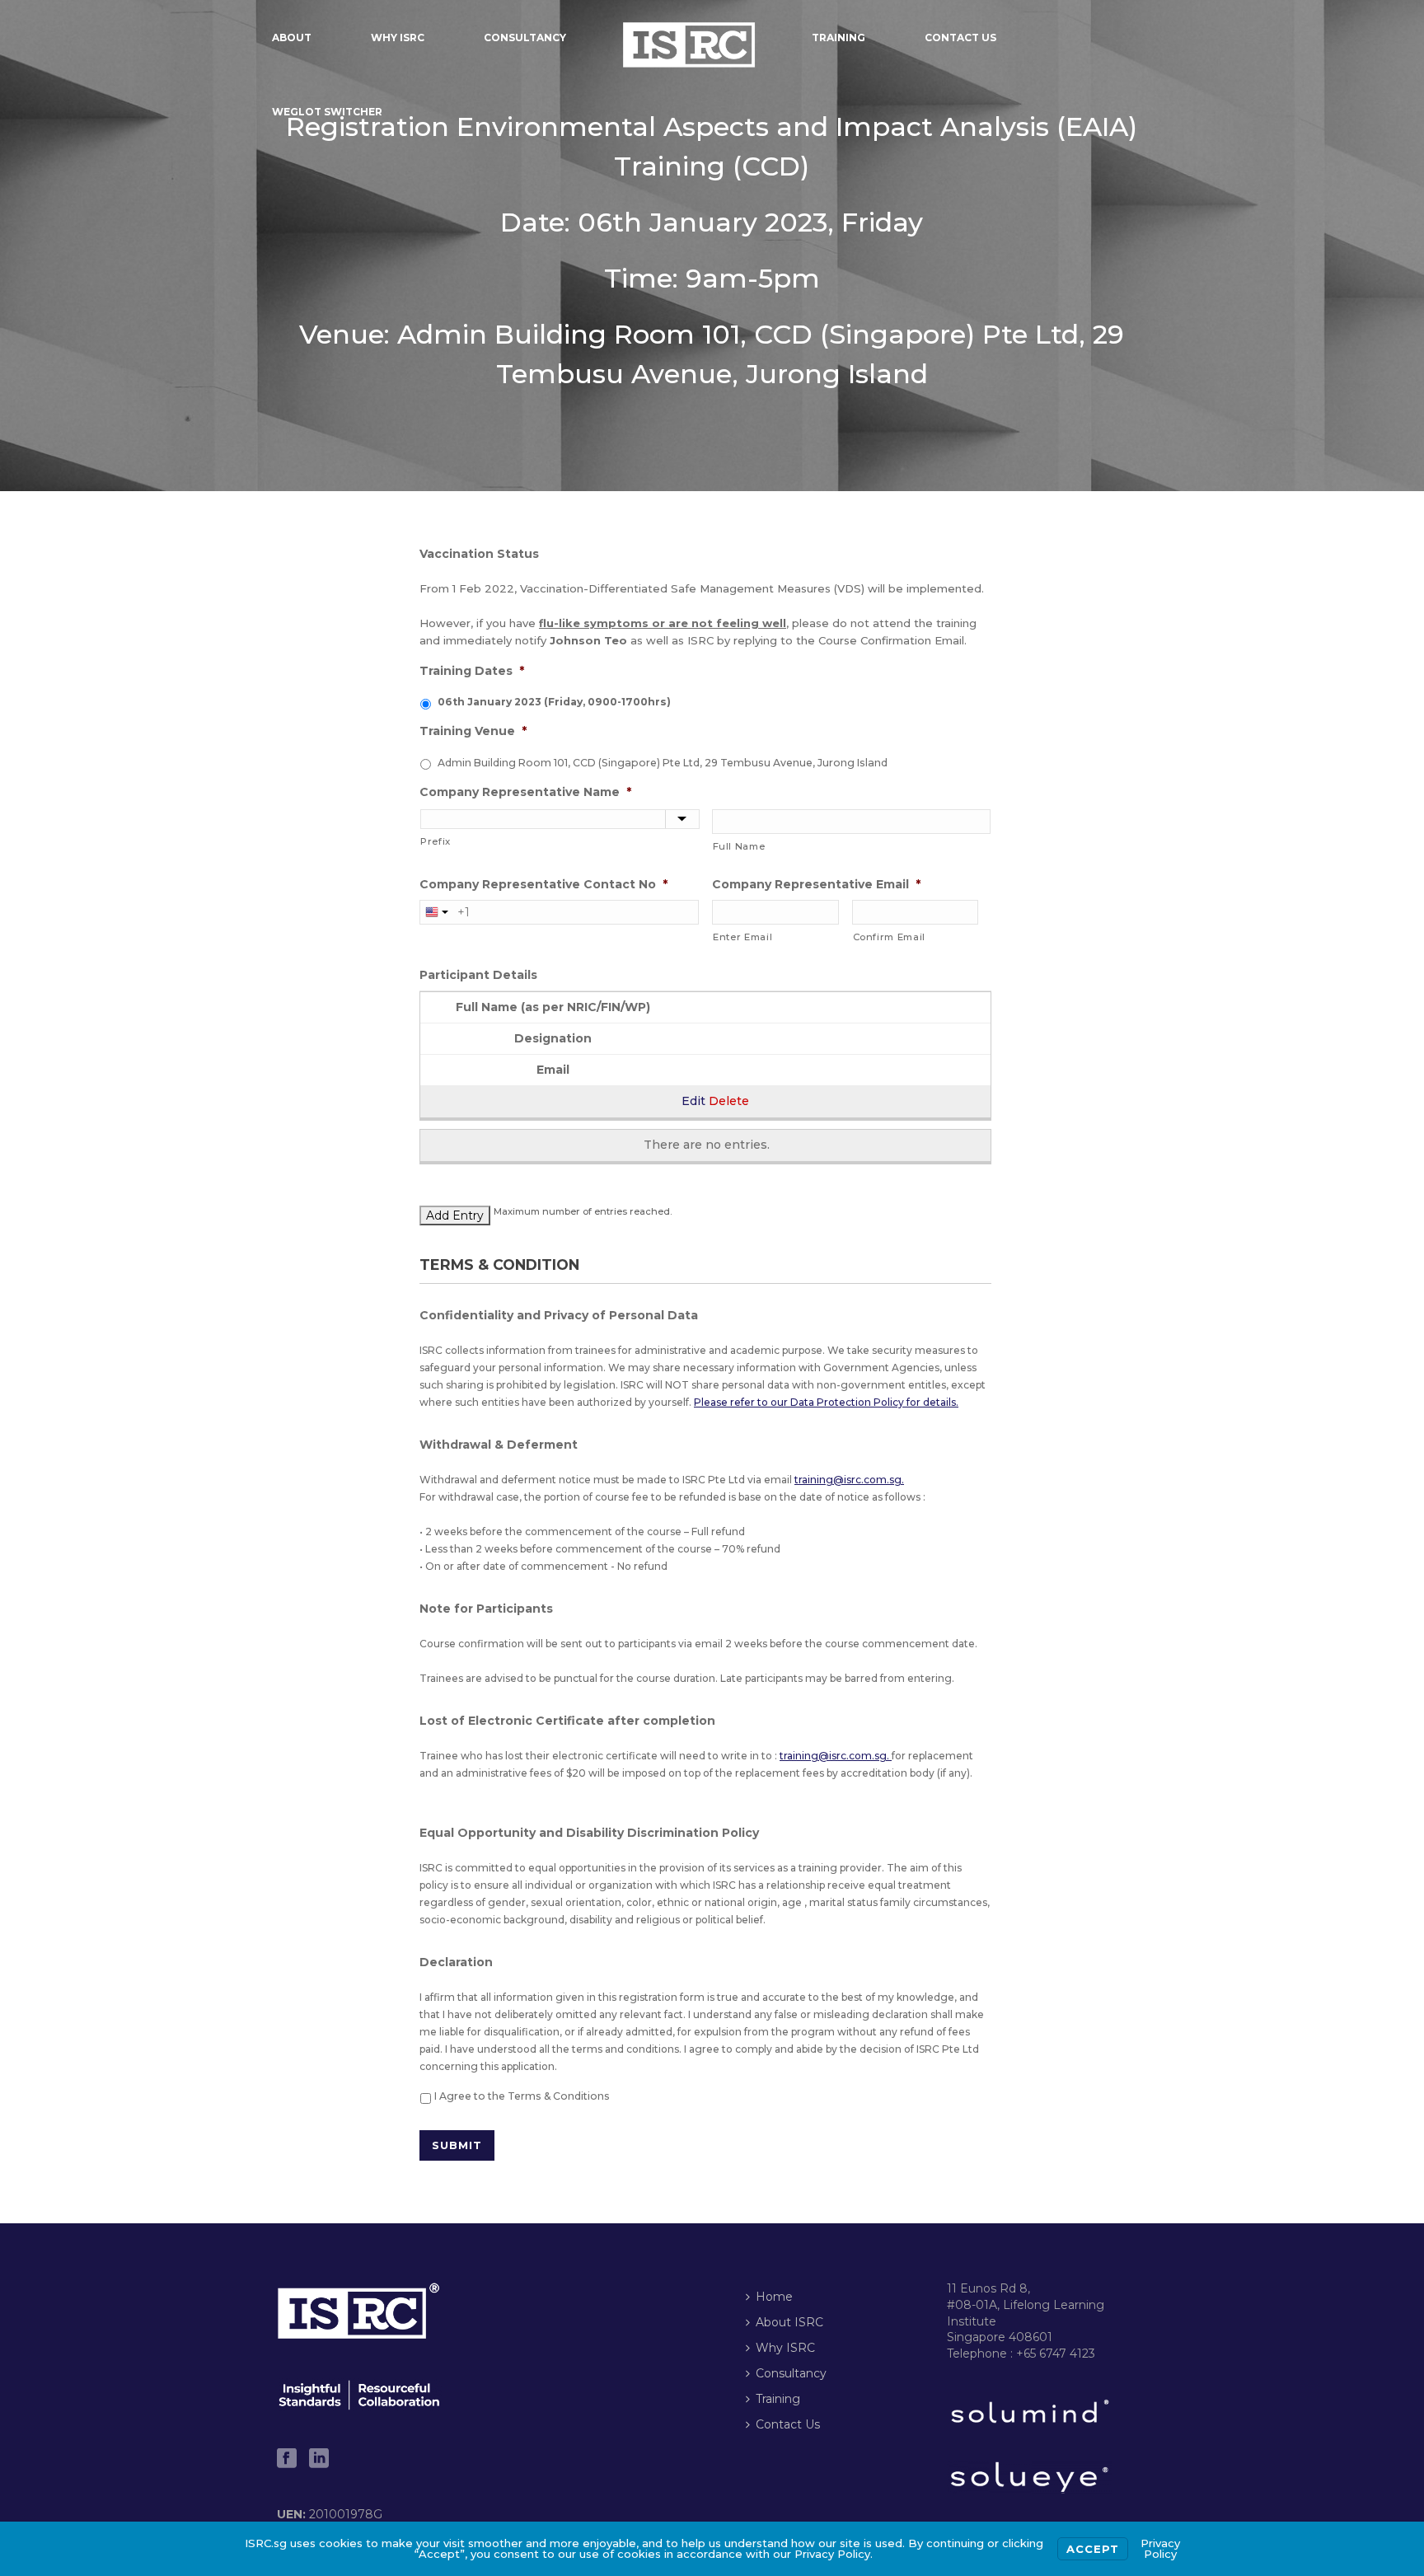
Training (838, 37)
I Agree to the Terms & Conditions (522, 2096)
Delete (729, 1101)
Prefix (436, 841)
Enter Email (742, 937)
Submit (457, 2145)
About (292, 37)
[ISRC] (689, 37)
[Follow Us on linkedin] (319, 2459)
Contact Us (960, 37)
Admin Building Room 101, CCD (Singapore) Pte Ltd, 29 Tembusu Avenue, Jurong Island (663, 763)
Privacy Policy (1160, 2548)
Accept (1093, 2549)
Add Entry (455, 1215)
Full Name (739, 846)
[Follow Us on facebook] (287, 2459)
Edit (693, 1101)
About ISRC (789, 2322)
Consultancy (525, 37)
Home (774, 2297)
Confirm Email (890, 937)
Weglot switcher (327, 112)
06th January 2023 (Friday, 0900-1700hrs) (554, 702)
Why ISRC (398, 37)
